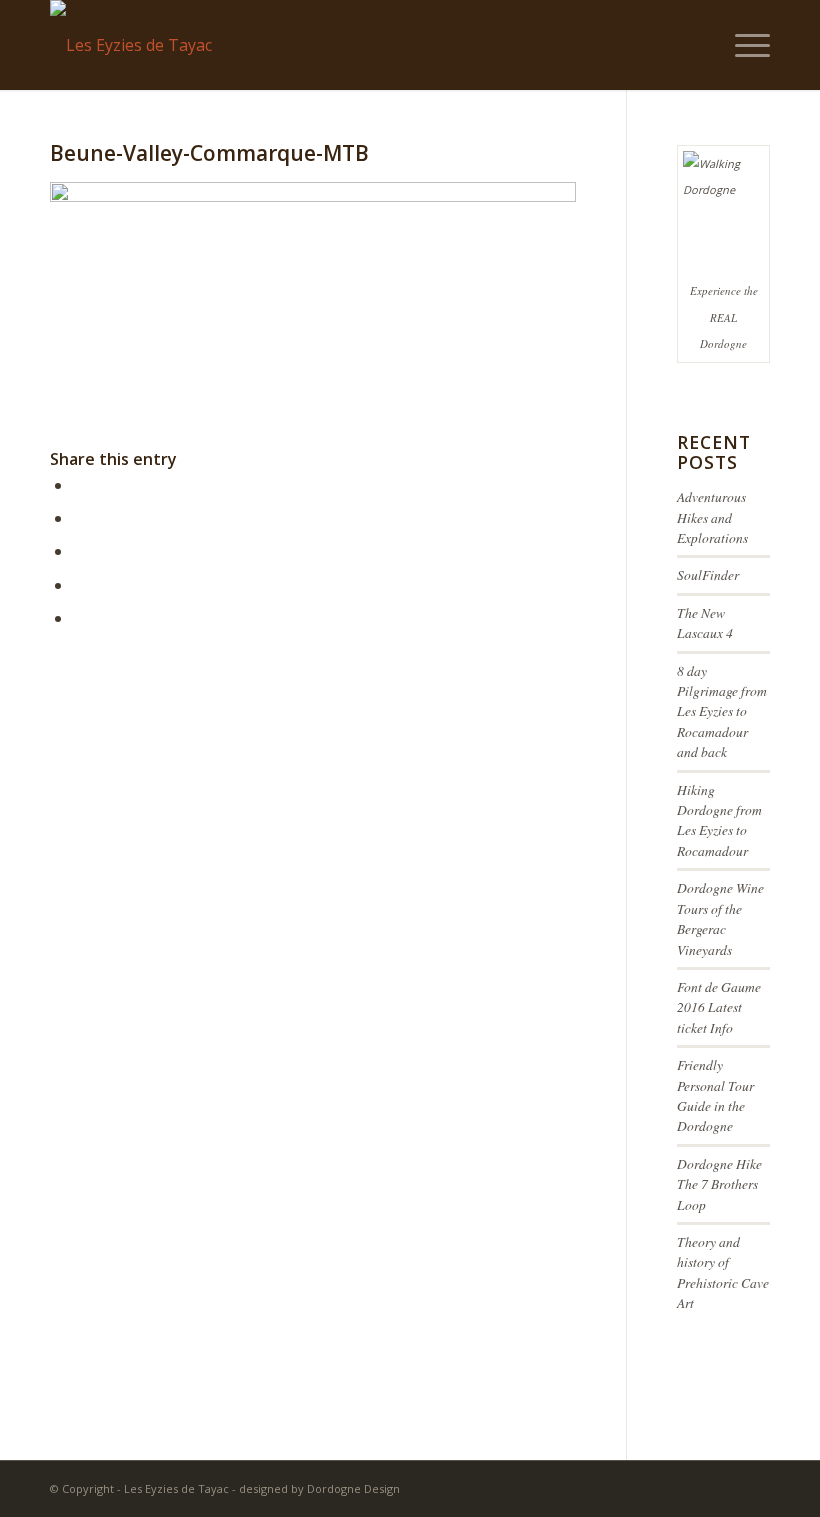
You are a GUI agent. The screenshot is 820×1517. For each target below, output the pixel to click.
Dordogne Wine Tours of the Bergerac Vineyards (720, 918)
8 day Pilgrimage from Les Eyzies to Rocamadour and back (722, 711)
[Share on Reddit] (79, 585)
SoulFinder (708, 574)
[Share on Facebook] (79, 485)
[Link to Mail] (755, 1486)
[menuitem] (742, 45)
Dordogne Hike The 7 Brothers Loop (719, 1184)
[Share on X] (79, 518)
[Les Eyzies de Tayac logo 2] (131, 45)
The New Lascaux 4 (705, 622)
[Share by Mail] (79, 618)
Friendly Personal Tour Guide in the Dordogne (715, 1095)
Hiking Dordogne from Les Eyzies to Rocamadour (719, 820)
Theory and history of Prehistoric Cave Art (723, 1272)
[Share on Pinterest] (79, 551)
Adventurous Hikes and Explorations (712, 517)
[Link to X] (725, 1486)
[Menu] (742, 45)
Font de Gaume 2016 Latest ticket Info (719, 1007)
